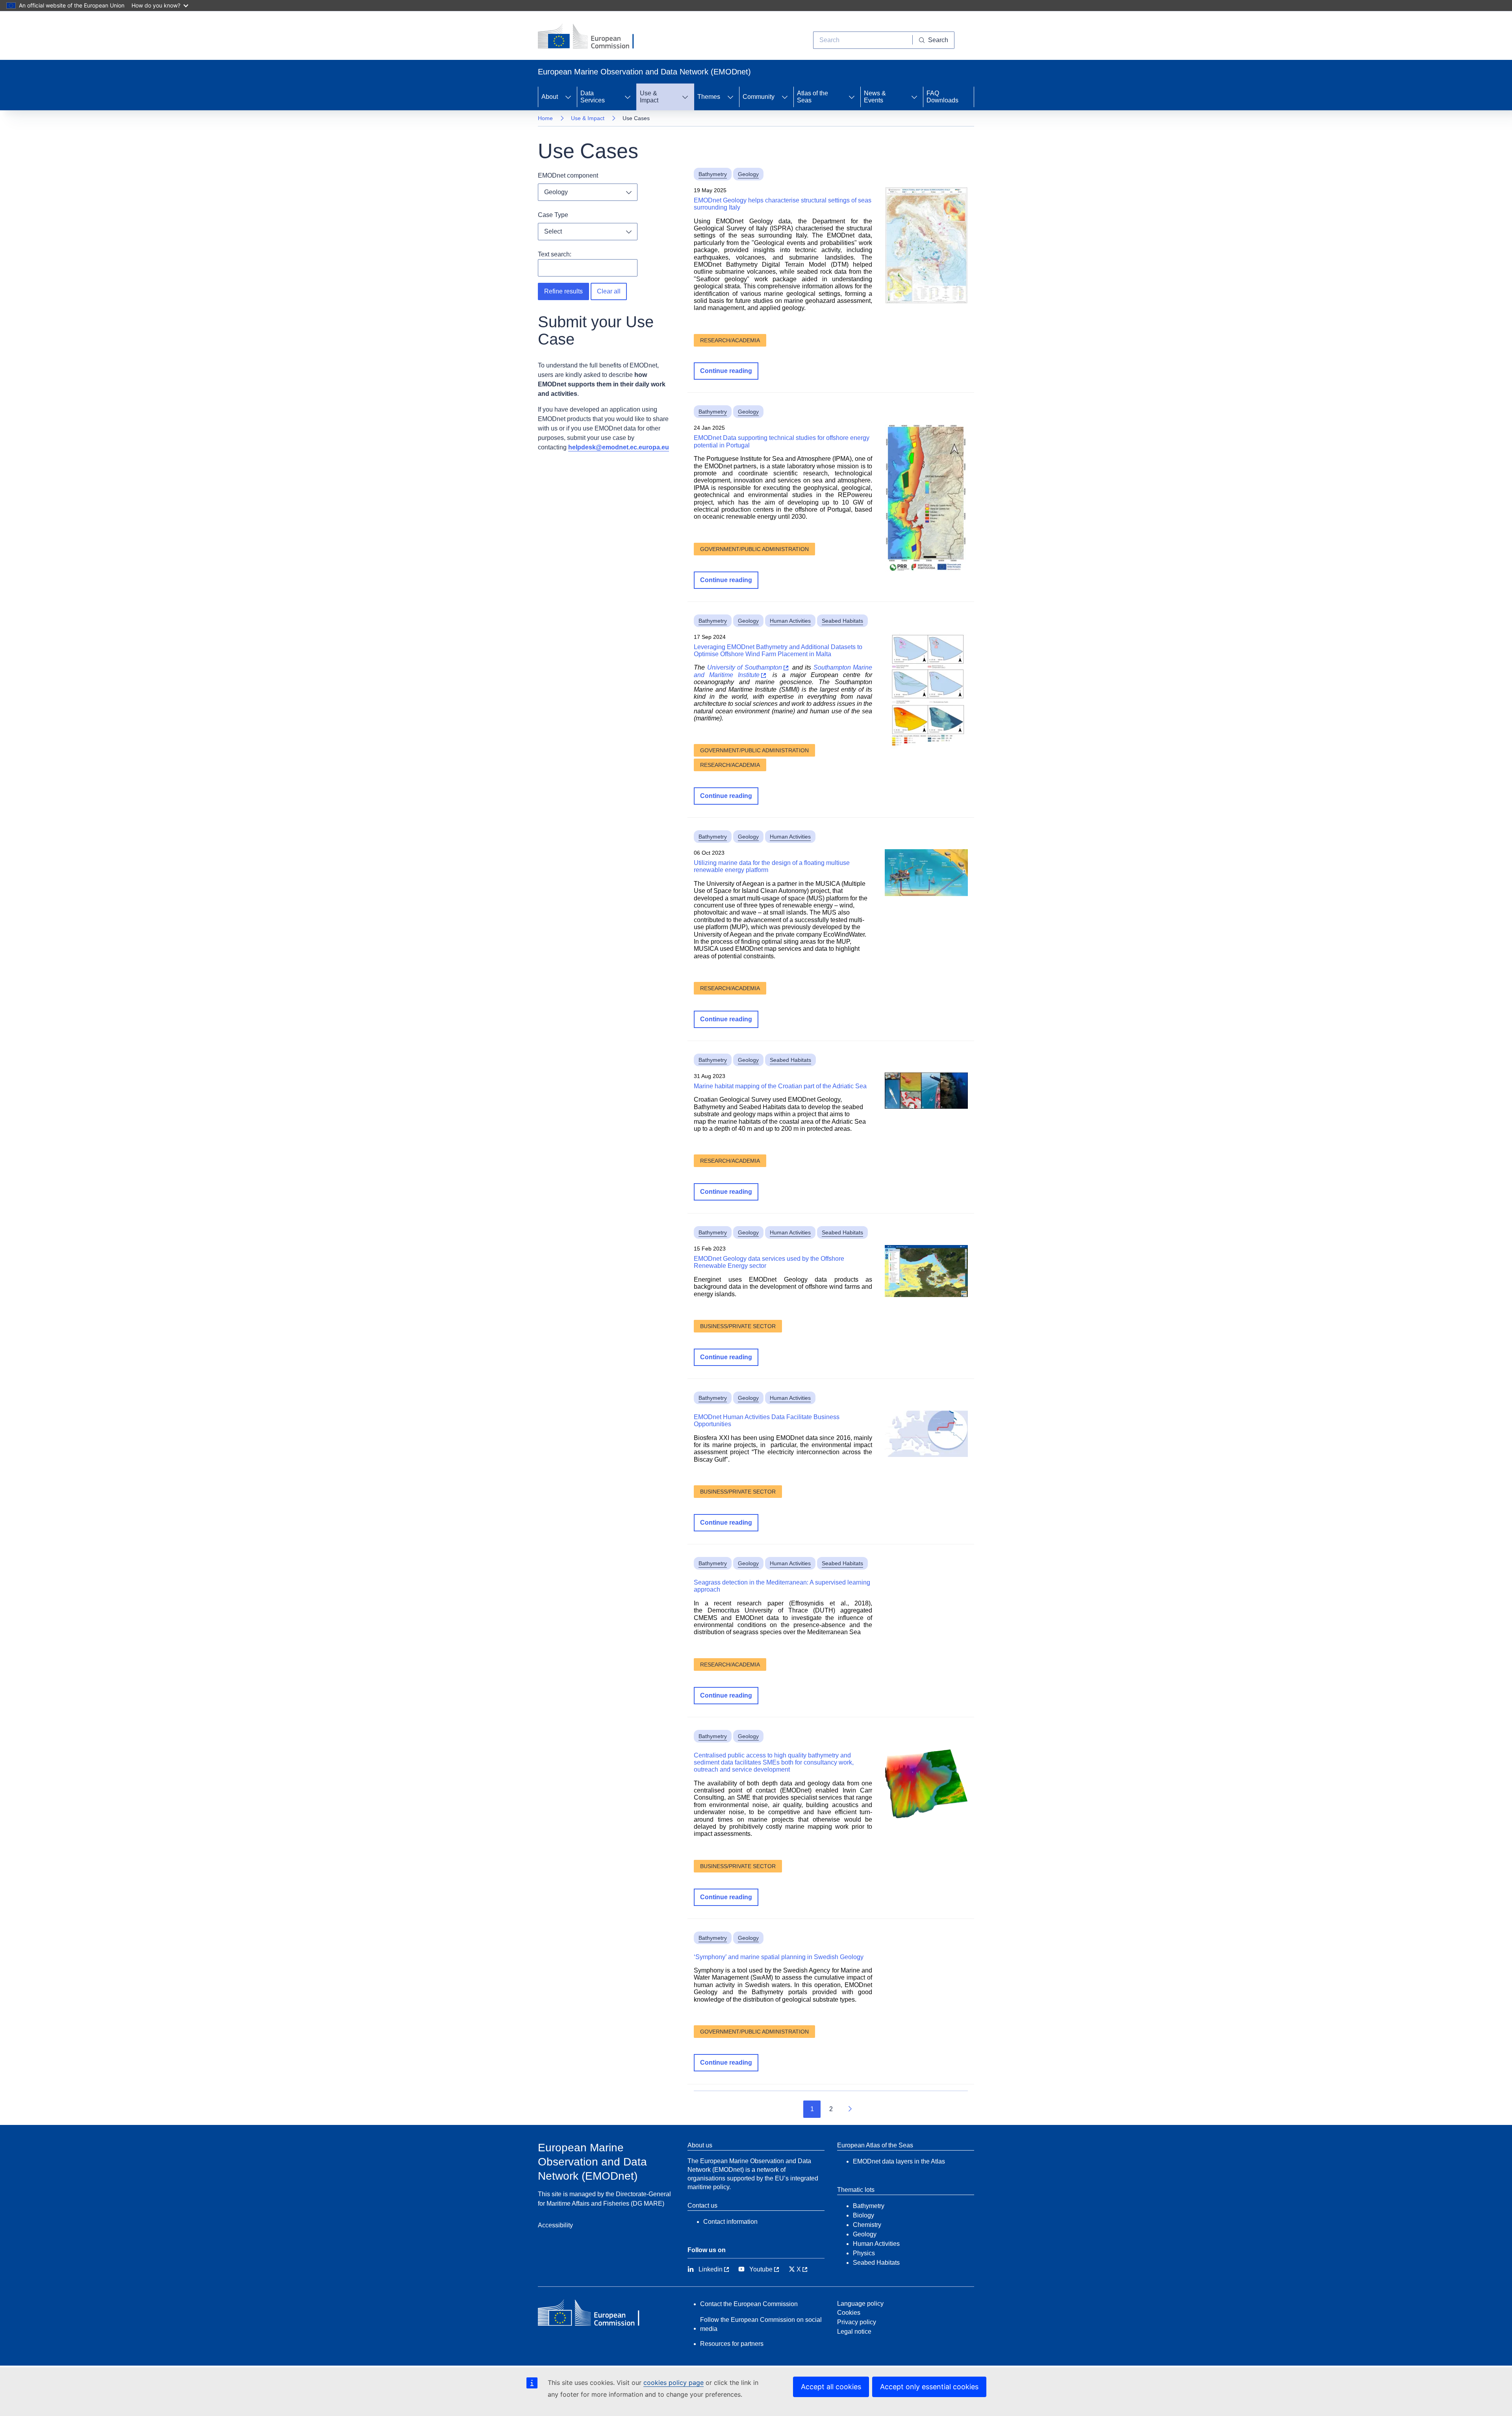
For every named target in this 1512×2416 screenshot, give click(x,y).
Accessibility (555, 2225)
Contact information (730, 2222)
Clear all (609, 291)
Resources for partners (732, 2344)
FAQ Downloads (942, 97)
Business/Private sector (738, 1326)
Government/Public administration (754, 549)
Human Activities (790, 621)
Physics (864, 2253)
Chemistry (867, 2225)
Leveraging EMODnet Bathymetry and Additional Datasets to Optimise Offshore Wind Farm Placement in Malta (778, 650)
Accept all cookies (831, 2387)
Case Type (553, 215)
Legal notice (854, 2332)
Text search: (555, 254)
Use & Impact (588, 118)
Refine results (563, 291)
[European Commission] (592, 37)
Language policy (860, 2304)
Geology (748, 174)
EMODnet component (568, 175)
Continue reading (726, 371)
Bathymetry (713, 174)
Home (545, 118)
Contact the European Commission (749, 2304)
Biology (863, 2215)
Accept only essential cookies (929, 2387)
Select (553, 231)
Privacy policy (857, 2322)
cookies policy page (674, 2383)
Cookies (849, 2313)
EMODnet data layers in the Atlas (899, 2161)
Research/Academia (730, 340)
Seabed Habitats (842, 621)
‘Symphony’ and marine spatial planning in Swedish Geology (779, 1957)
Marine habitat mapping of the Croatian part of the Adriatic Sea (780, 1086)
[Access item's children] (568, 97)
